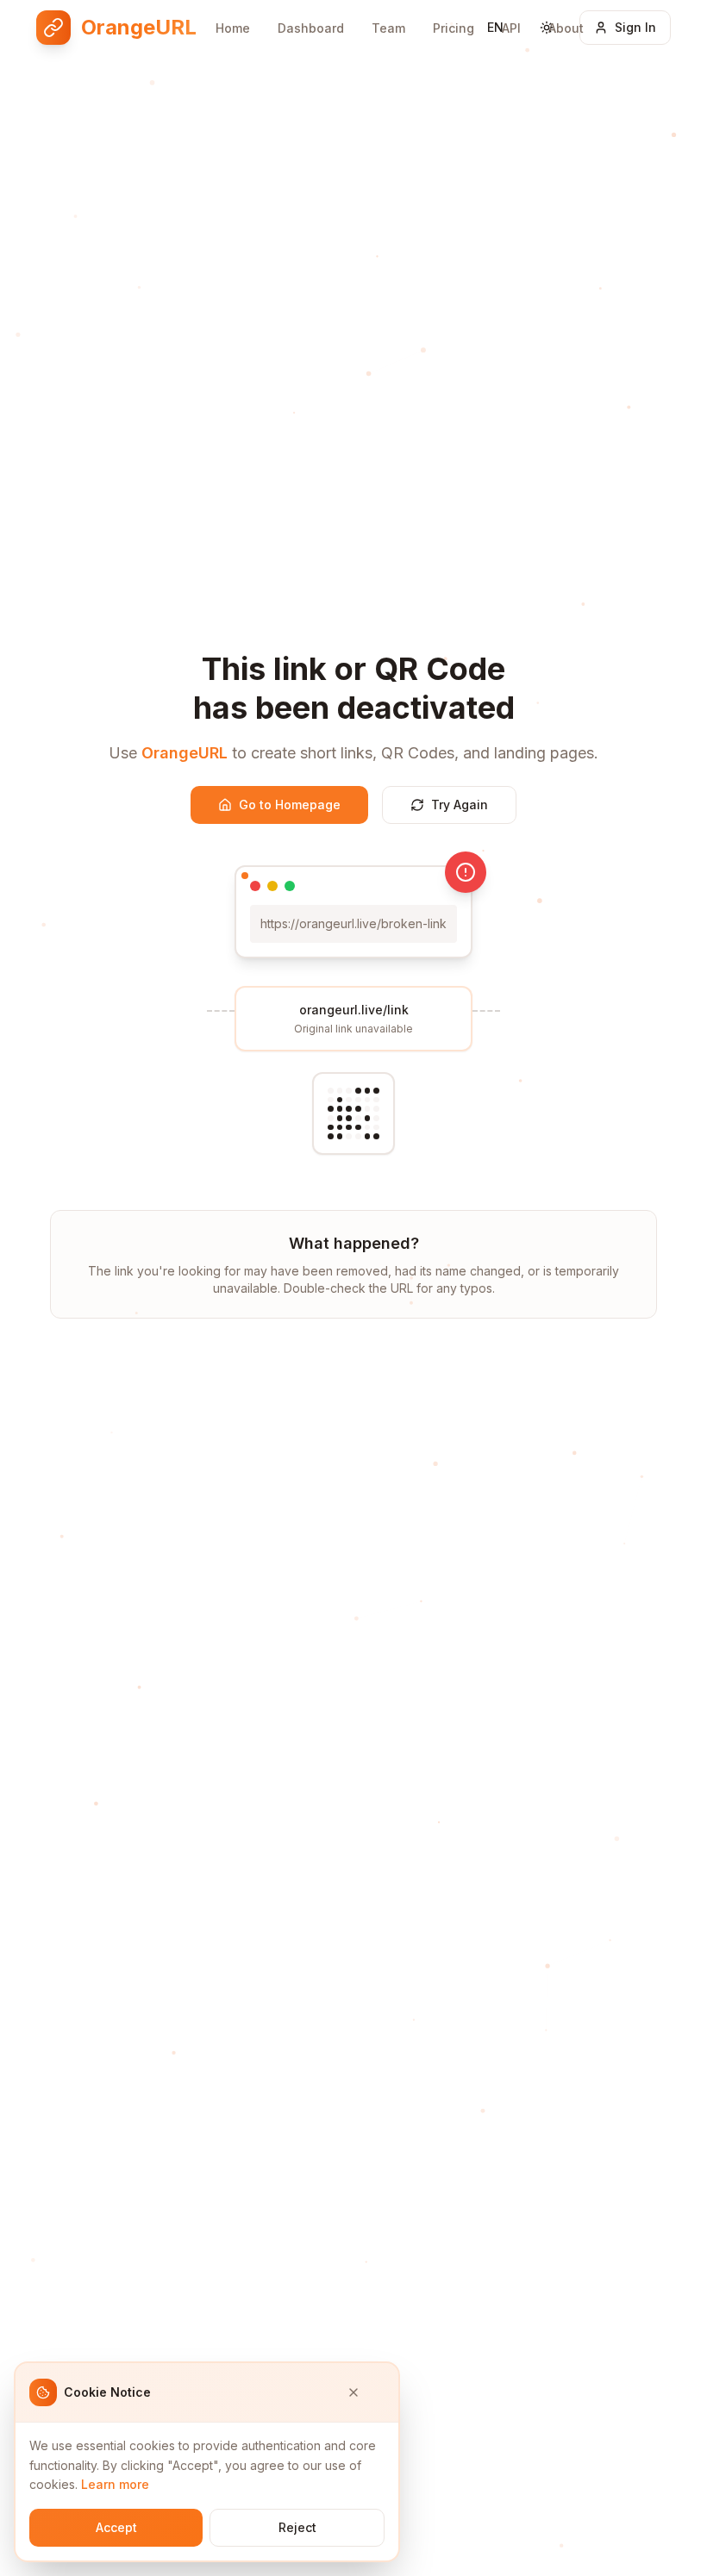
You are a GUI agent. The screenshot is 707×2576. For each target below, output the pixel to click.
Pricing (454, 28)
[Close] (366, 2392)
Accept (116, 2527)
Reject (297, 2527)
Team (388, 28)
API (511, 28)
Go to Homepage (290, 805)
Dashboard (311, 28)
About (566, 28)
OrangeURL (185, 753)
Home (233, 28)
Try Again (460, 805)
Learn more (115, 2484)
